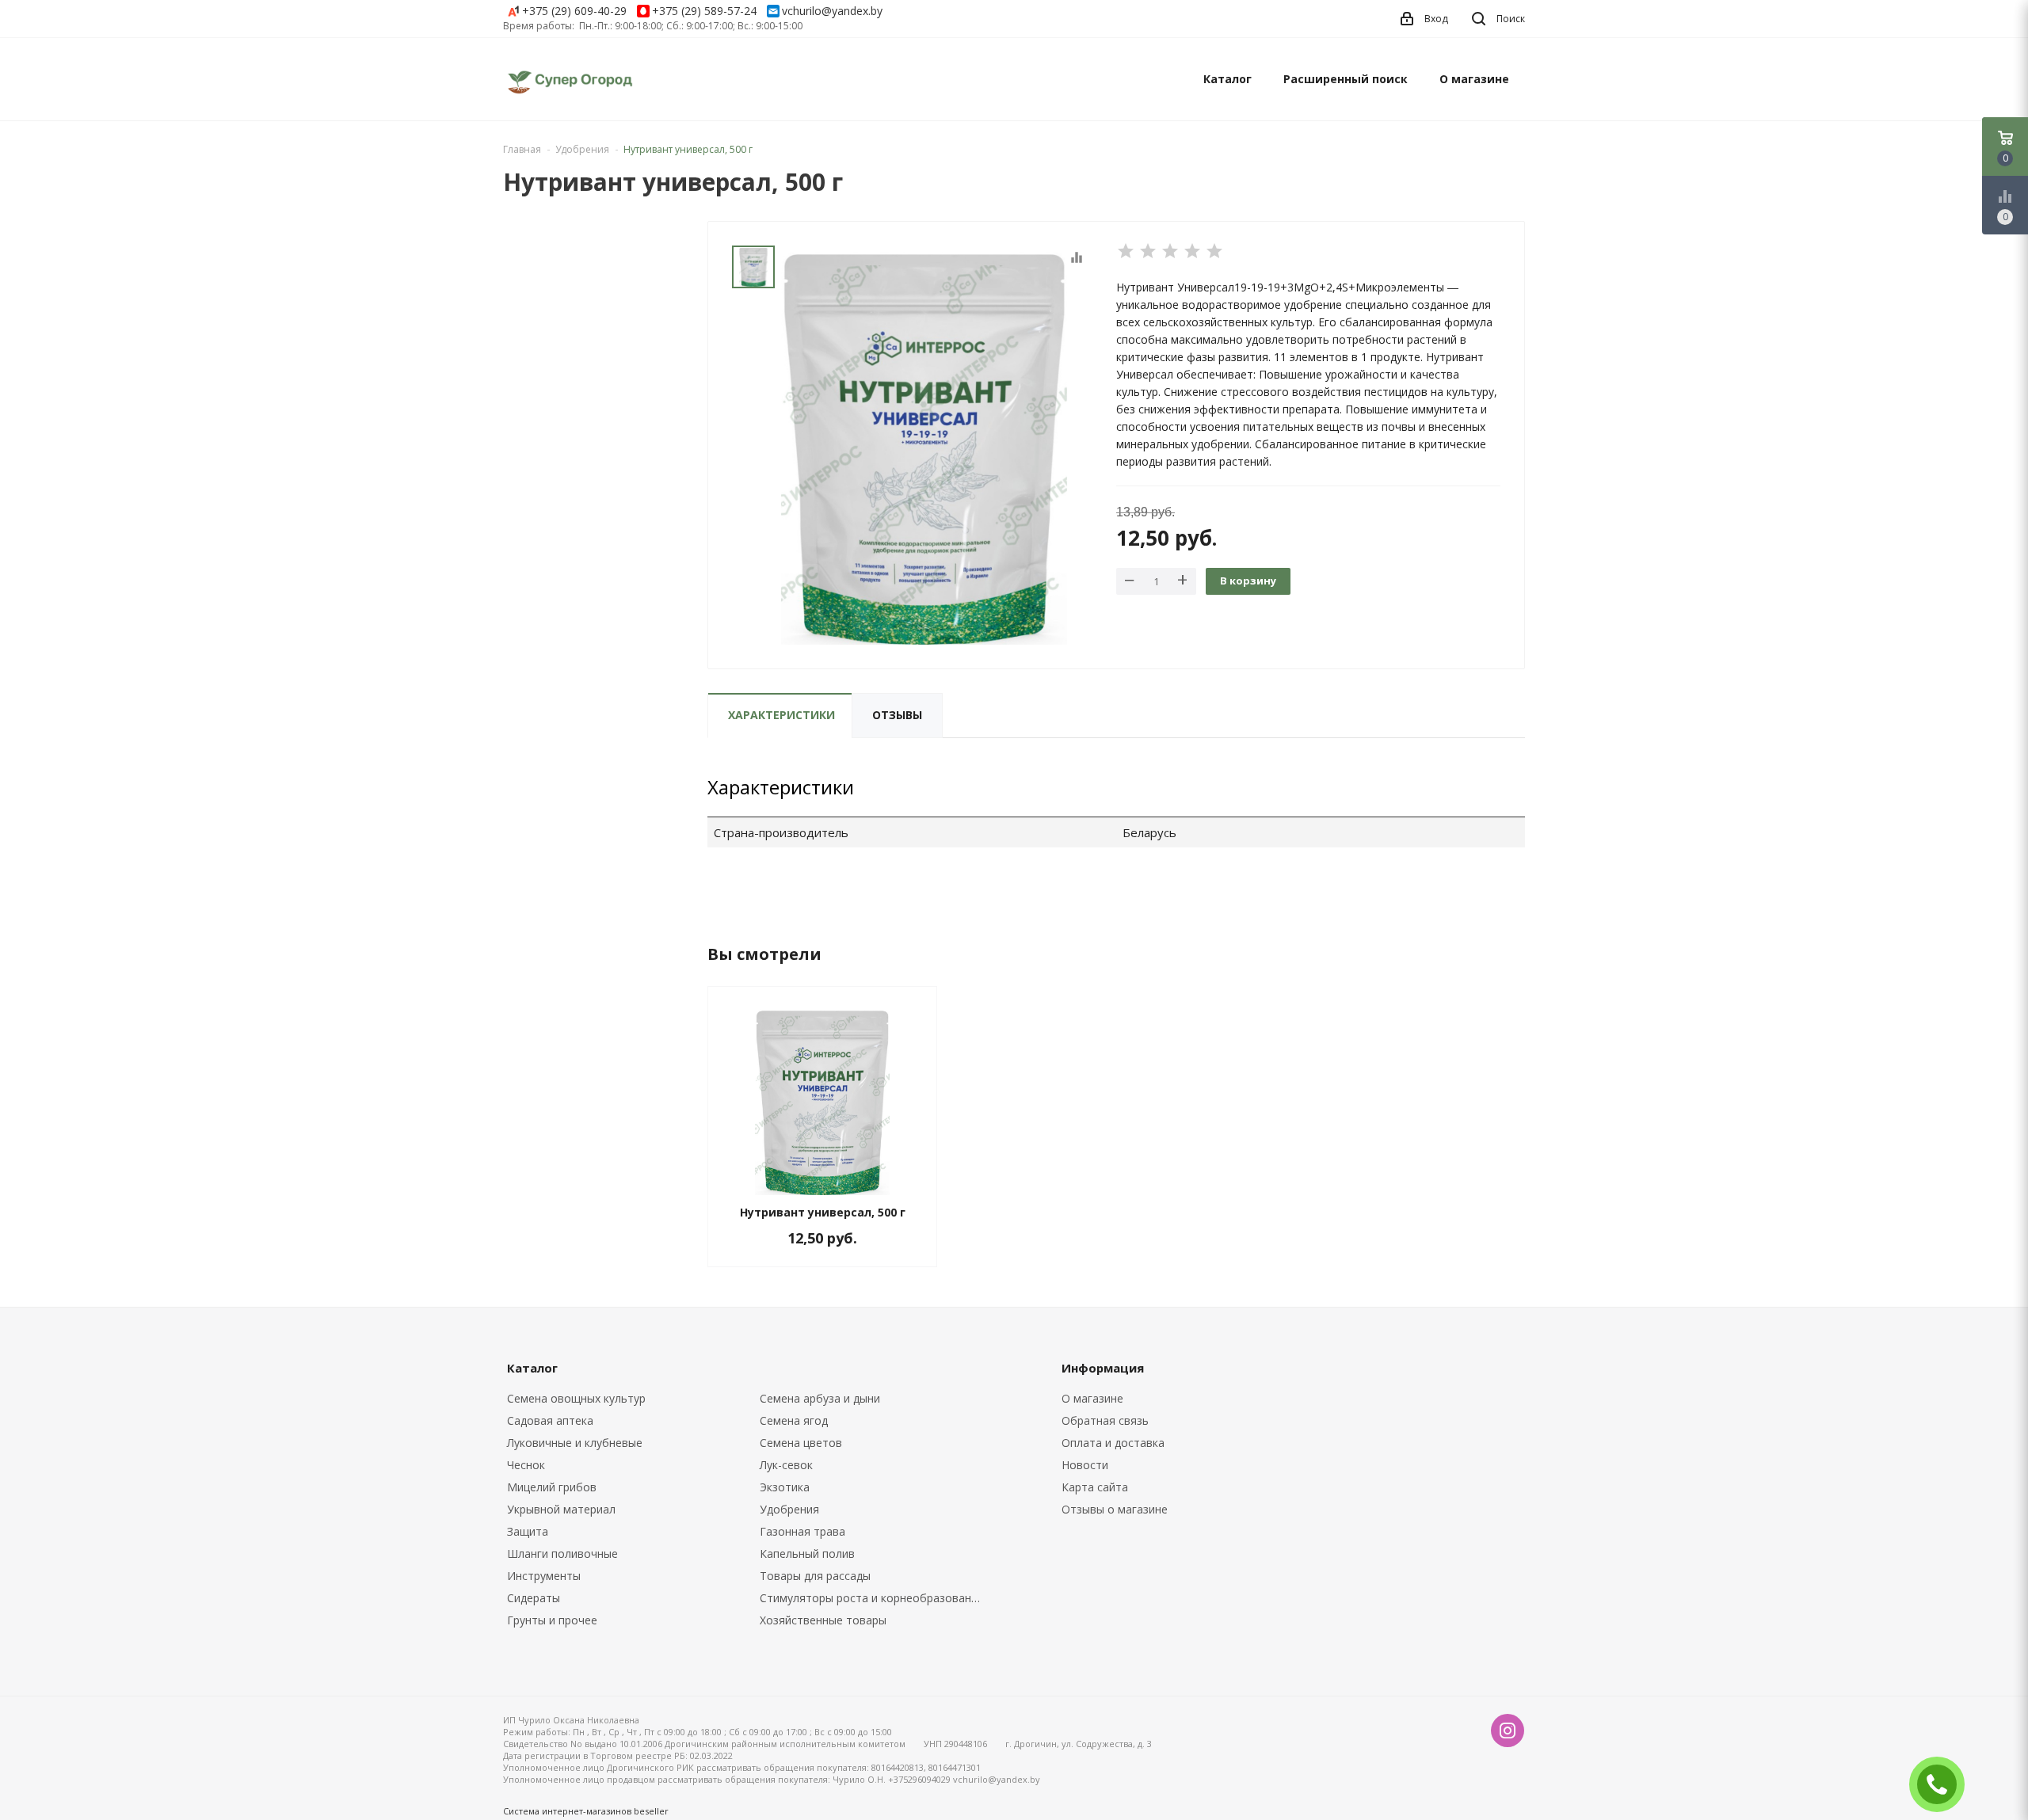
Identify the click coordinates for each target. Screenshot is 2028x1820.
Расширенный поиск (1346, 79)
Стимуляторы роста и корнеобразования (872, 1598)
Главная (522, 149)
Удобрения (789, 1509)
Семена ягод (794, 1420)
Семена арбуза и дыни (820, 1398)
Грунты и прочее (552, 1620)
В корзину (1248, 581)
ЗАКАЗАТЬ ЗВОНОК (1943, 1784)
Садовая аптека (550, 1420)
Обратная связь (1105, 1420)
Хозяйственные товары (823, 1620)
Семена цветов (801, 1443)
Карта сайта (1095, 1487)
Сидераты (534, 1598)
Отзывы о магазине (1115, 1509)
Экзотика (785, 1487)
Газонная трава (802, 1531)
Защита (528, 1531)
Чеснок (526, 1465)
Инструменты (544, 1576)
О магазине (1474, 79)
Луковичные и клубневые (575, 1443)
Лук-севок (786, 1465)
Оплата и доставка (1113, 1443)
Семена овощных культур (576, 1398)
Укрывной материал (561, 1509)
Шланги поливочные (562, 1553)
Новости (1085, 1465)
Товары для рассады (815, 1576)
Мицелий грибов (552, 1487)
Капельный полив (807, 1553)
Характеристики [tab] (781, 715)
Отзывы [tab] (897, 715)
